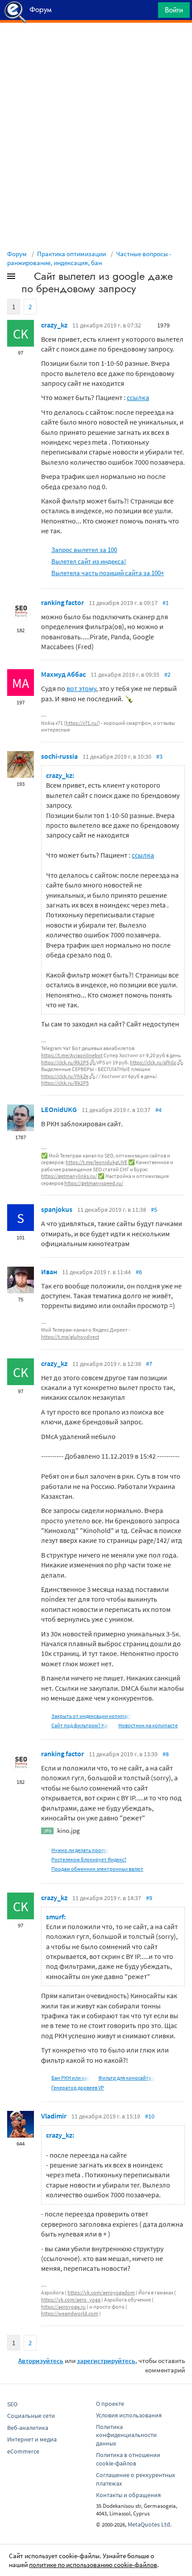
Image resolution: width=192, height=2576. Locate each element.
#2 (167, 675)
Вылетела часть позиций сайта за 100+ (108, 573)
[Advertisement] (96, 45)
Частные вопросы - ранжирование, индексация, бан (89, 258)
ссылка (138, 397)
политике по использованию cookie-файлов (93, 2565)
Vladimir (54, 2116)
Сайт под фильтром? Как (81, 1725)
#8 (166, 1754)
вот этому (81, 688)
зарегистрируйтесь (106, 2361)
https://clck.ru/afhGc (153, 1062)
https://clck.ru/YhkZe (65, 1076)
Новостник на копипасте (148, 1725)
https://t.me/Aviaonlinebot (72, 1055)
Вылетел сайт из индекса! (89, 561)
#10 (150, 2116)
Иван (49, 1272)
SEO (12, 2404)
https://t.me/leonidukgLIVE (96, 1162)
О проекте (110, 2404)
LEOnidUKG (59, 1109)
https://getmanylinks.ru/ (69, 1176)
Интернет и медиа (32, 2439)
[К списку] (26, 278)
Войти (174, 10)
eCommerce (23, 2451)
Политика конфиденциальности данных (126, 2435)
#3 (159, 756)
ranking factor (63, 602)
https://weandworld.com (70, 2313)
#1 (166, 603)
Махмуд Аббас (63, 674)
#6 (139, 1272)
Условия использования (129, 2415)
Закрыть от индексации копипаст (92, 1716)
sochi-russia (59, 756)
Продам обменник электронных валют (97, 1869)
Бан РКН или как (71, 2078)
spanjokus (57, 1209)
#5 (154, 1210)
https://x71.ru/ (82, 723)
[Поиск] (148, 12)
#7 (149, 1364)
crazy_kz (54, 325)
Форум (17, 254)
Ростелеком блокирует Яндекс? (89, 1859)
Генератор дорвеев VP (78, 2087)
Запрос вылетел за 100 (84, 550)
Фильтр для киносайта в (127, 2078)
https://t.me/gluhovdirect (70, 1337)
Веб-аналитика (28, 2428)
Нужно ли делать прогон (80, 1850)
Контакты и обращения (128, 2495)
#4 (159, 1110)
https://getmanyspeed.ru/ (94, 1183)
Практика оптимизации (71, 254)
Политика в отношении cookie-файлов (128, 2459)
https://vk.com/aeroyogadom (101, 2292)
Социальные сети (31, 2416)
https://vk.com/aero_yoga (71, 2300)
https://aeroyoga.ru (63, 2307)
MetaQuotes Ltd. (150, 2524)
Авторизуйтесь (41, 2361)
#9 (149, 1898)
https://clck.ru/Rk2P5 (65, 1062)
